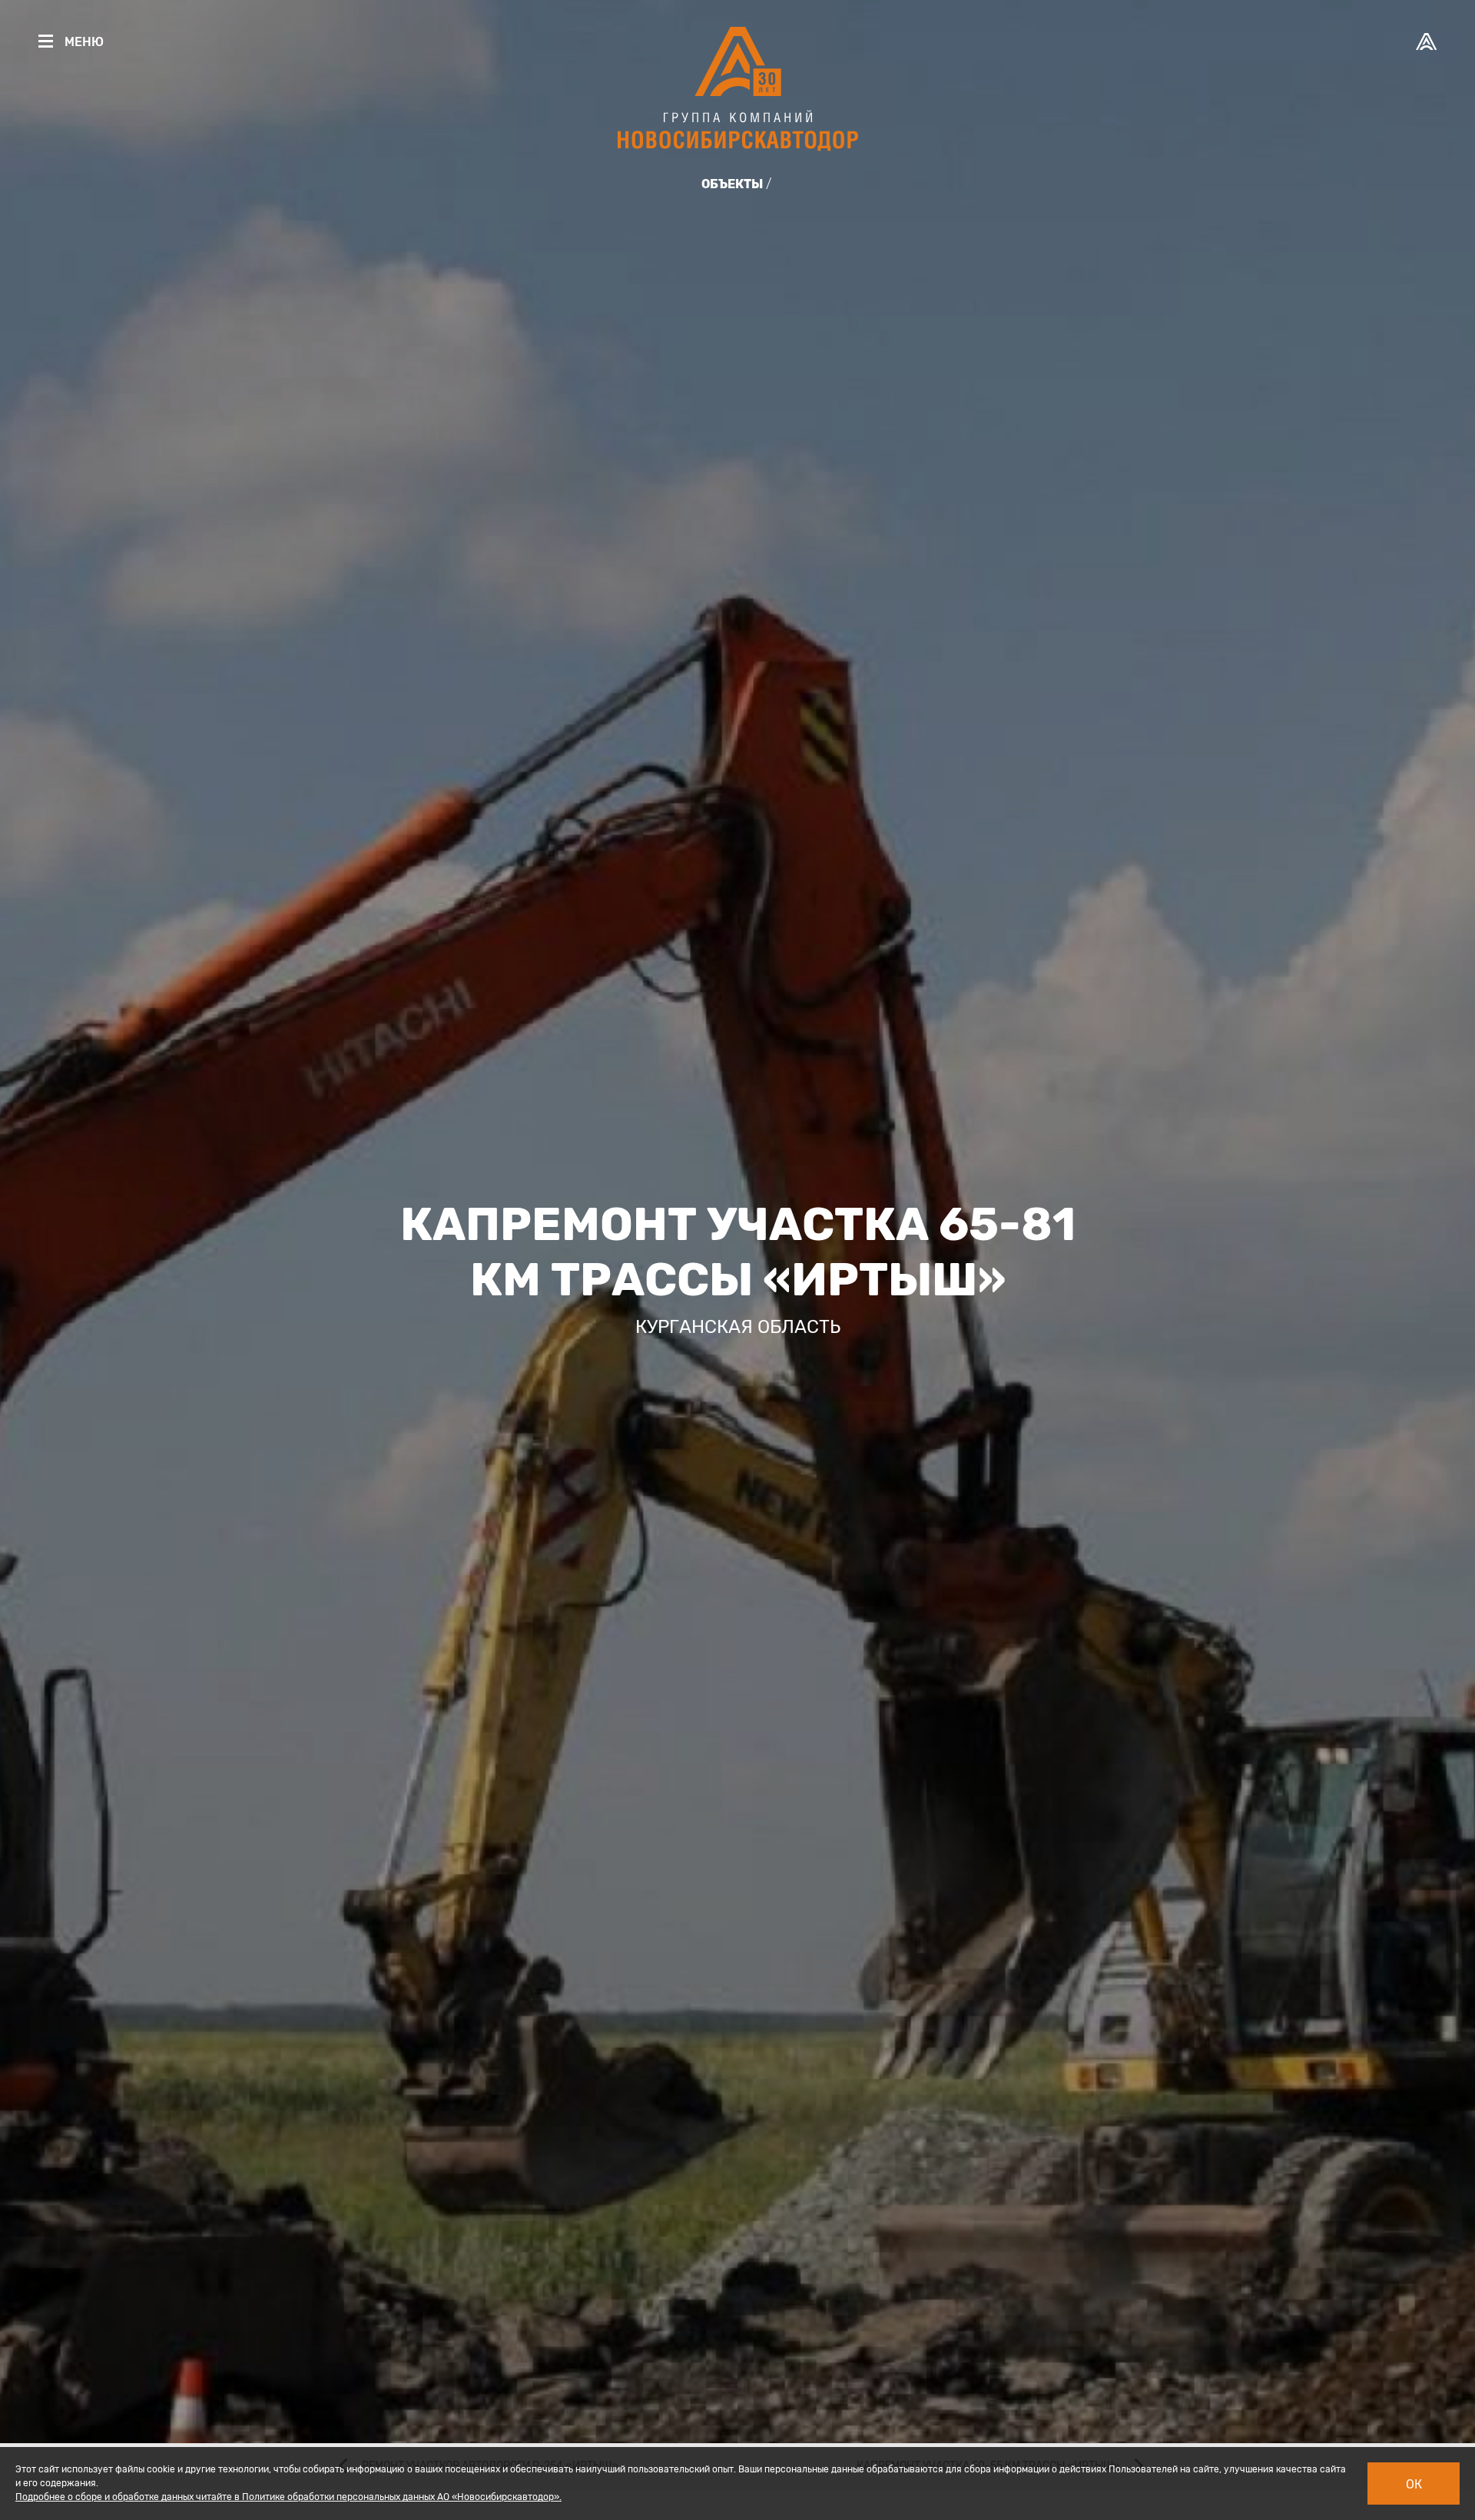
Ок (1414, 2484)
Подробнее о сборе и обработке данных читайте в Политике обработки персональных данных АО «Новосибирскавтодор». (288, 2497)
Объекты (732, 184)
